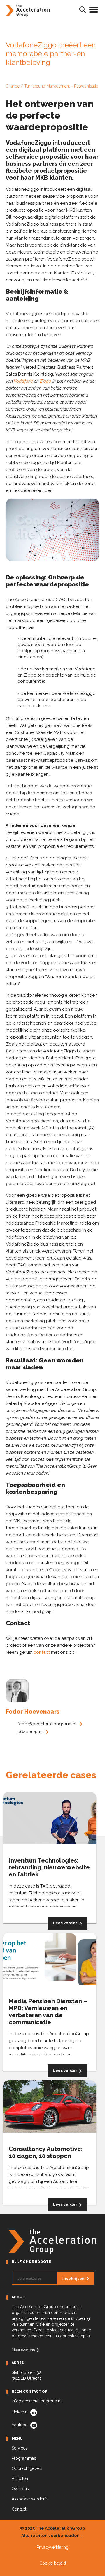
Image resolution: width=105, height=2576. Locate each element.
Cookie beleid (53, 2563)
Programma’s (24, 2458)
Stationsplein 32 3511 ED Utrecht (27, 2375)
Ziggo (46, 381)
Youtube (20, 2425)
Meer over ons (23, 2350)
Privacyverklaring (53, 2547)
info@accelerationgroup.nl (37, 2401)
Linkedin (20, 2412)
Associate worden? (30, 2499)
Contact (19, 2509)
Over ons (20, 2489)
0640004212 (30, 1732)
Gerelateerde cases (51, 1775)
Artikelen (20, 2479)
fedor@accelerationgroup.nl (47, 1724)
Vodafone (23, 381)
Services (20, 2448)
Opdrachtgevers (27, 2468)
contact (42, 1652)
